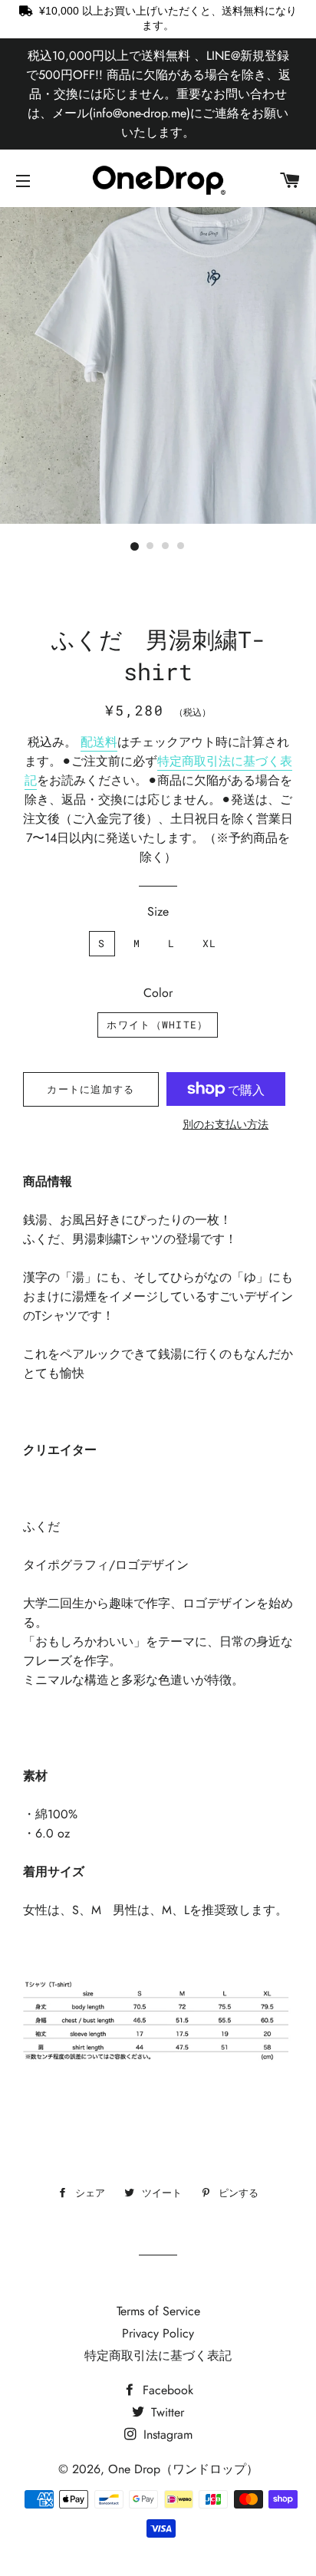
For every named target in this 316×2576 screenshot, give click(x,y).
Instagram (166, 2435)
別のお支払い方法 (225, 1124)
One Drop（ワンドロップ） (183, 2469)
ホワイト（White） (157, 1025)
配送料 (99, 742)
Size (158, 911)
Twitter (166, 2412)
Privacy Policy (158, 2333)
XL (210, 943)
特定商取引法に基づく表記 (158, 2356)
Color (158, 993)
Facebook (166, 2390)
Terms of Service (158, 2311)
